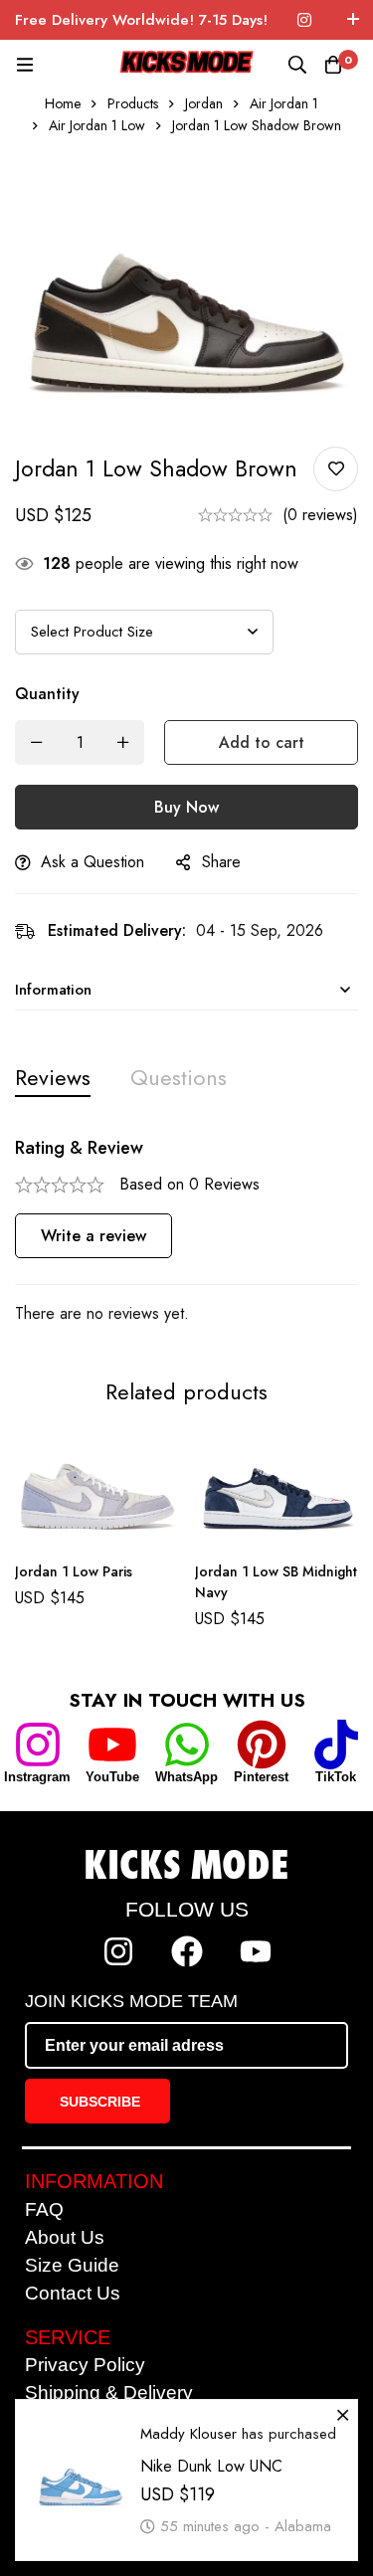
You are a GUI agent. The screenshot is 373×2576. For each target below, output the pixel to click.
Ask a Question (93, 862)
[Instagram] (304, 20)
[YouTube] (112, 1745)
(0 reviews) (320, 515)
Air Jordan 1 (284, 103)
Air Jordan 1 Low (97, 125)
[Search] (297, 65)
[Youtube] (256, 1951)
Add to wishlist (336, 469)
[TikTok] (336, 1745)
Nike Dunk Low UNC (211, 2456)
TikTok (336, 1777)
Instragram (37, 1777)
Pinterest (261, 1777)
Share (221, 862)
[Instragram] (38, 1745)
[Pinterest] (262, 1745)
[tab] (53, 1078)
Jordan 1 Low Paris (74, 1570)
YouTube (112, 1777)
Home (63, 103)
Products (133, 103)
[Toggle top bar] (353, 20)
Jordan (204, 103)
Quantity (47, 694)
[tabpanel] (186, 1232)
